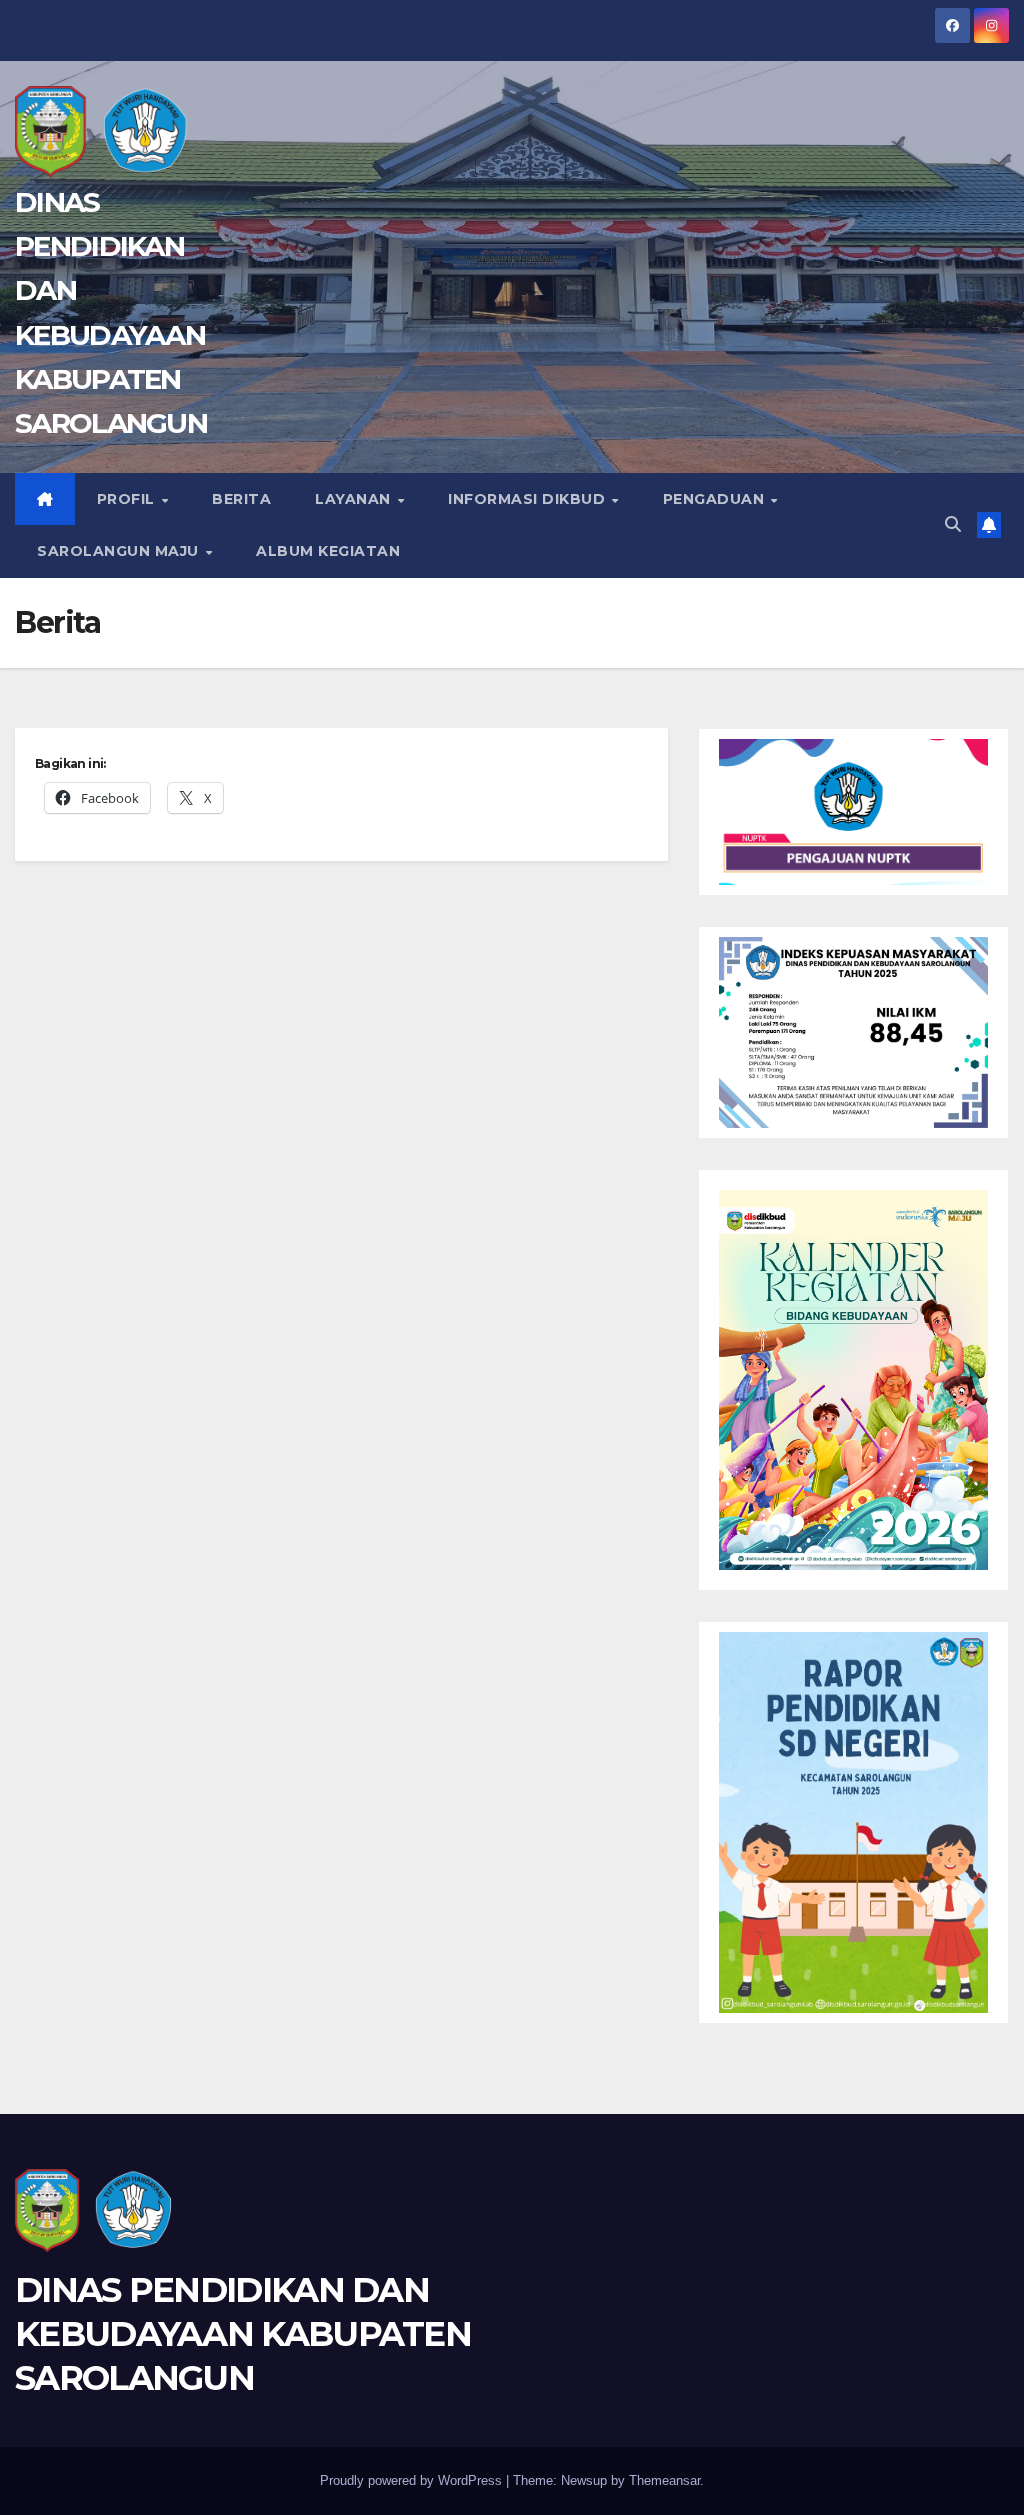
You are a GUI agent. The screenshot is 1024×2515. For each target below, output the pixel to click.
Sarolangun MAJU (120, 551)
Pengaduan (716, 499)
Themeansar (664, 2480)
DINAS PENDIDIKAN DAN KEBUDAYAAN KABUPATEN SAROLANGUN (243, 2334)
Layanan (355, 499)
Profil (128, 499)
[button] (953, 524)
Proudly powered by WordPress (413, 2480)
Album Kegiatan (328, 551)
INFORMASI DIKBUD (529, 499)
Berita (241, 499)
